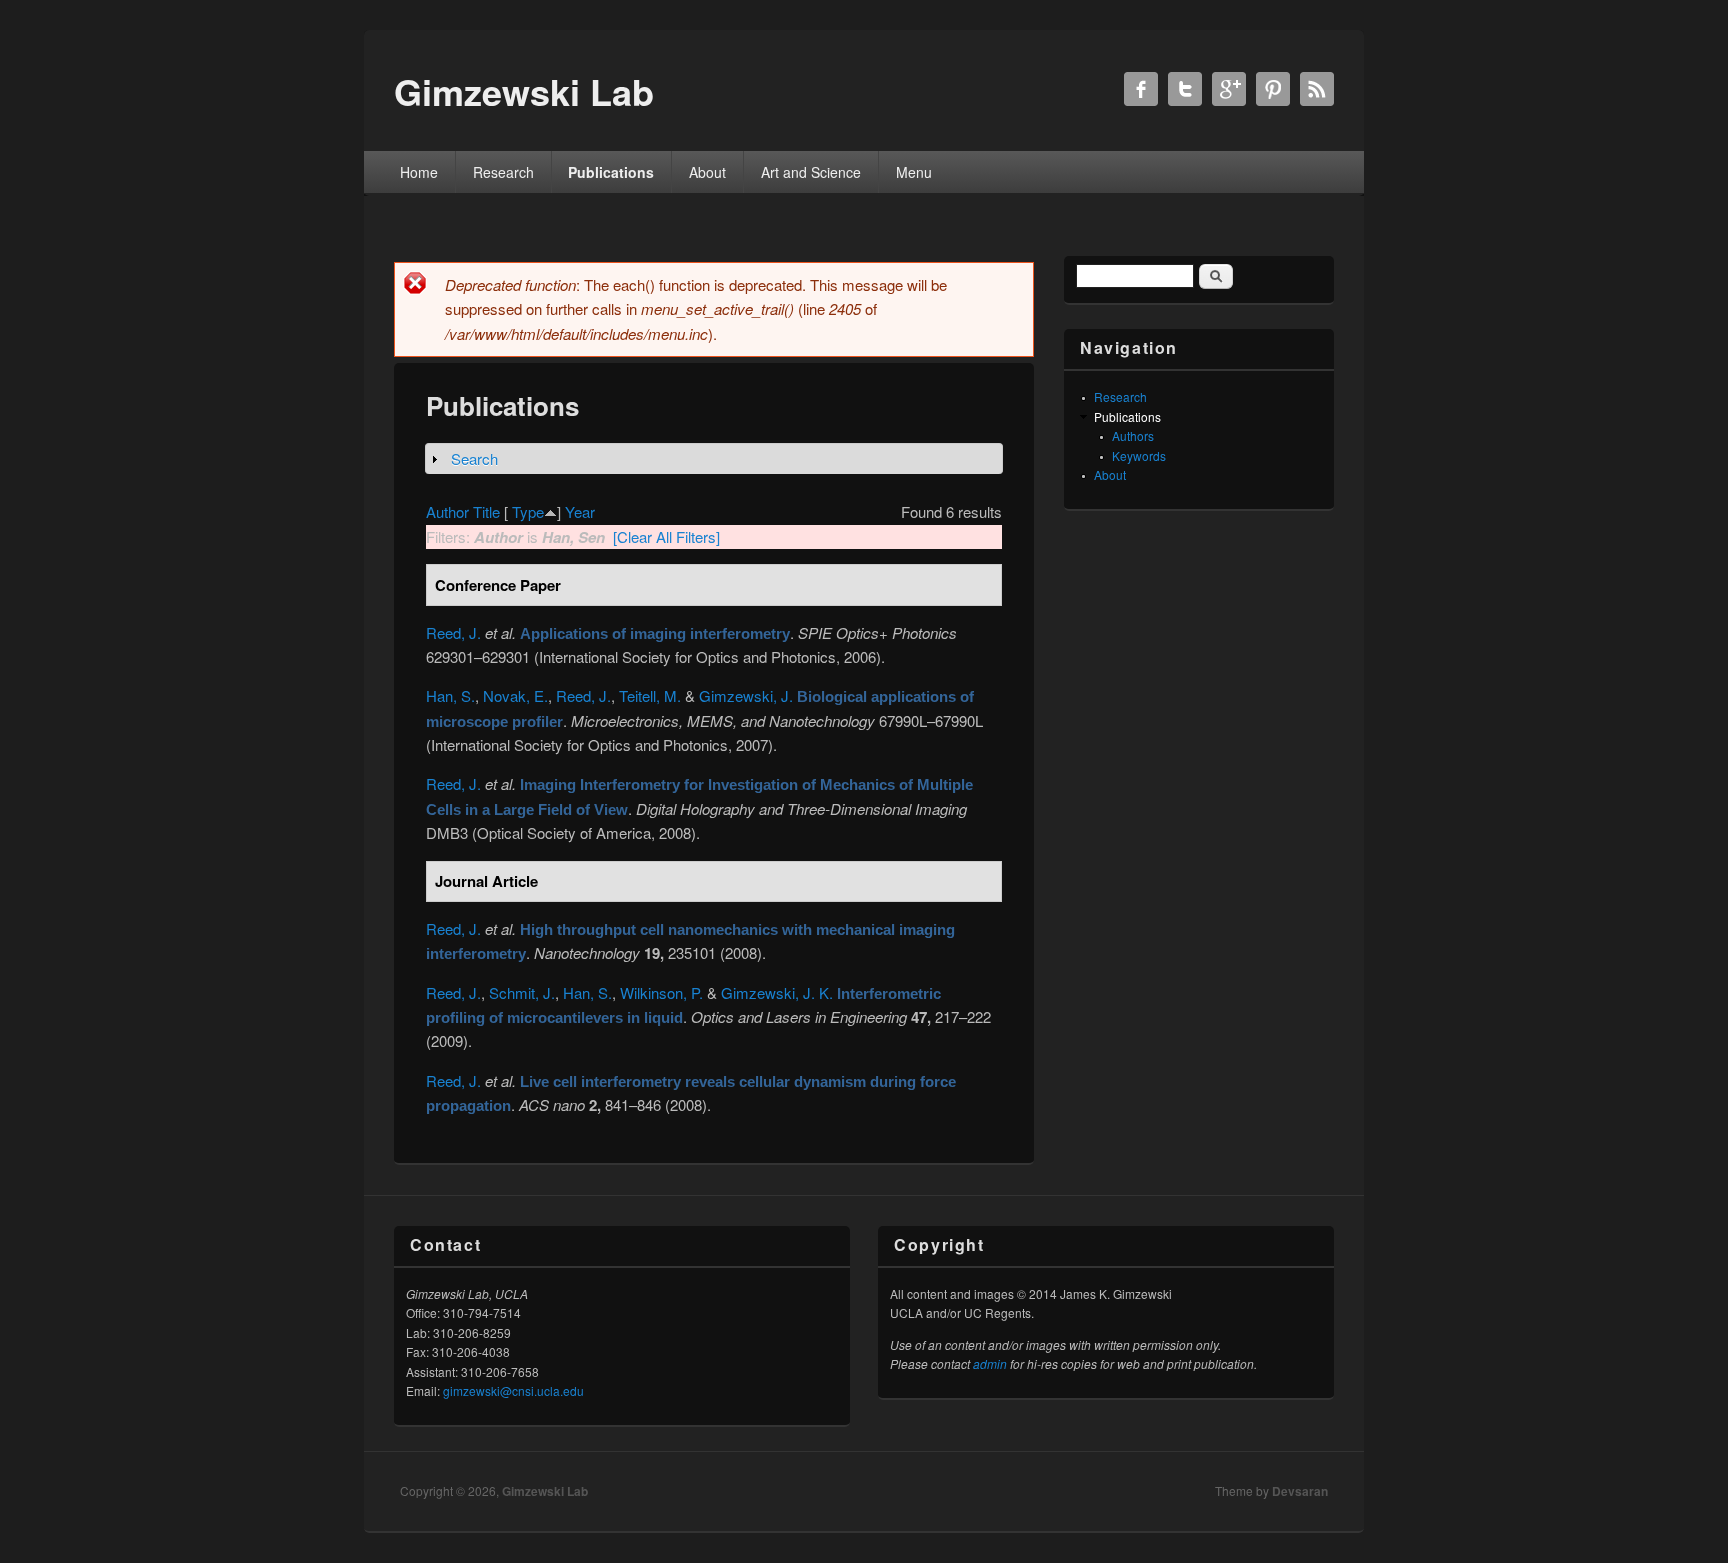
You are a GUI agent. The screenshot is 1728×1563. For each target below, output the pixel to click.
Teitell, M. (650, 695)
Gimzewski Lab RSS (1317, 89)
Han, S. (450, 695)
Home (419, 172)
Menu (914, 172)
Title (486, 511)
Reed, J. (453, 632)
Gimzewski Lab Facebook (1141, 89)
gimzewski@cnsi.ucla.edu (513, 1390)
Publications (611, 172)
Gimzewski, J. (746, 695)
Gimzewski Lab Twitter (1185, 89)
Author (447, 511)
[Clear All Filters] (666, 536)
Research (503, 172)
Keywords (1139, 455)
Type (528, 511)
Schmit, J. (522, 992)
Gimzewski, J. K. (777, 992)
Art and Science (811, 172)
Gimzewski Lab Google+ (1229, 89)
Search (474, 458)
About (707, 172)
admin (990, 1363)
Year (580, 511)
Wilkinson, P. (661, 992)
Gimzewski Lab (545, 1491)
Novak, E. (515, 695)
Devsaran (1300, 1491)
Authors (1133, 435)
